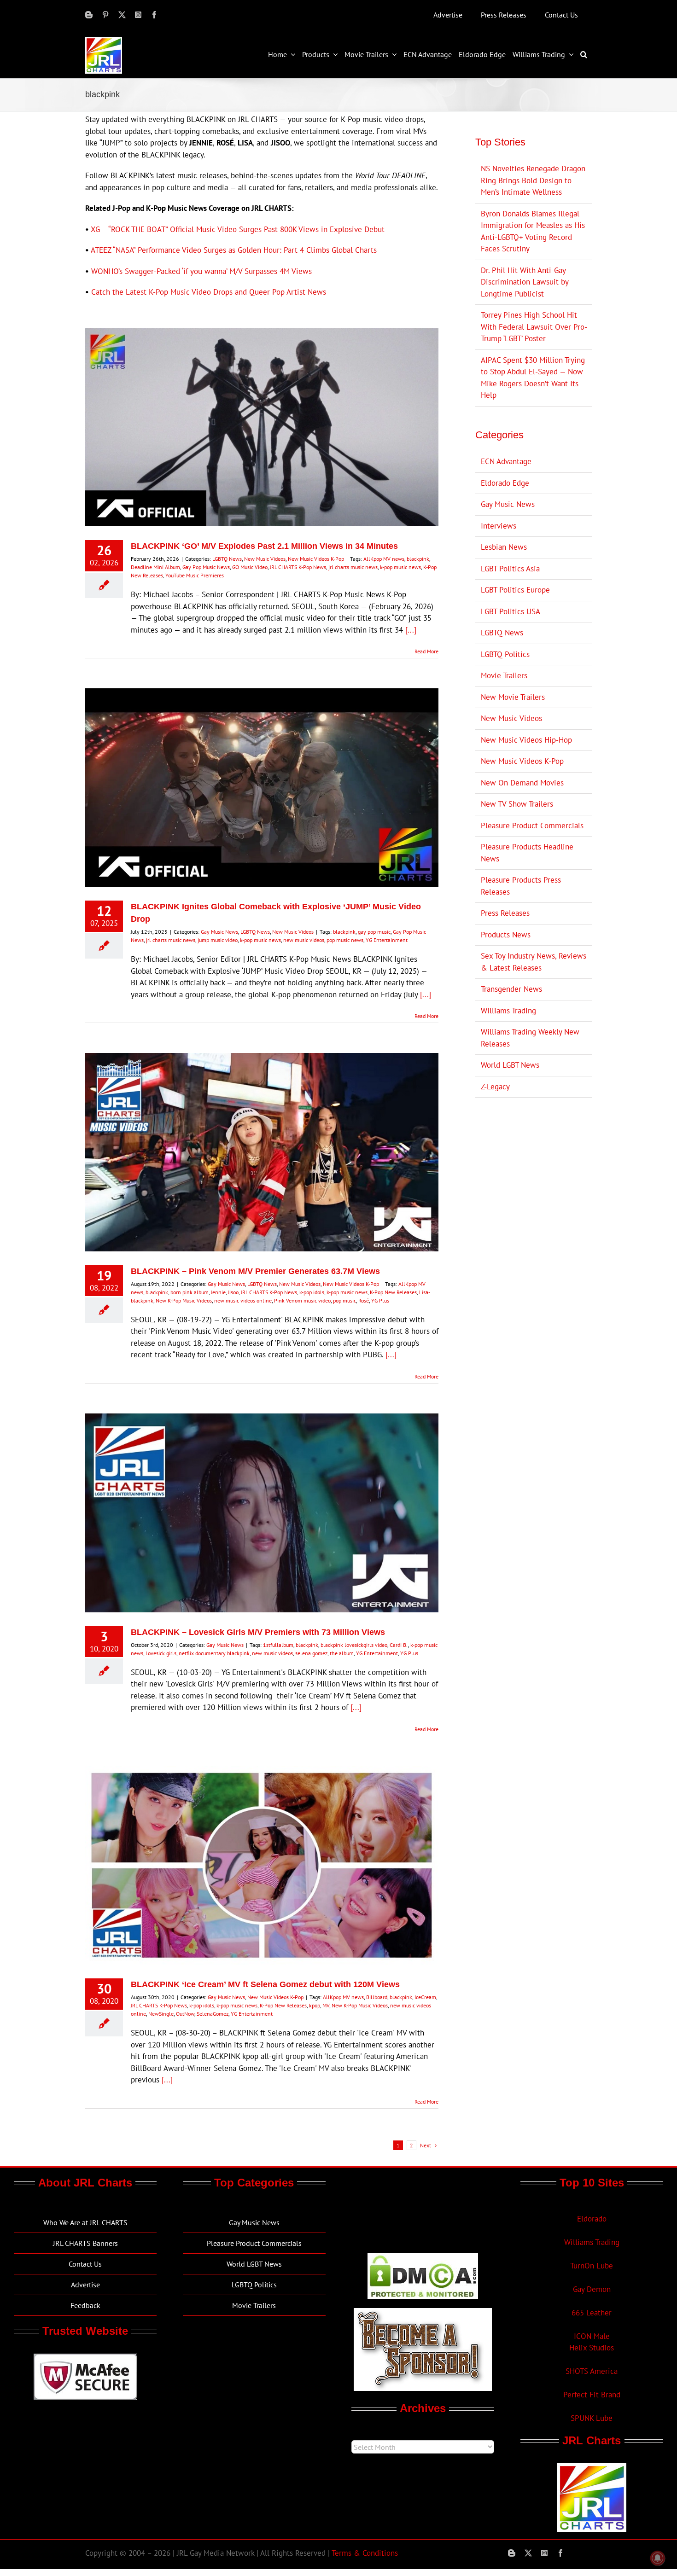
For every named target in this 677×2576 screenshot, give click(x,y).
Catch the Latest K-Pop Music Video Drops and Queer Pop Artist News (209, 292)
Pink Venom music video (302, 1300)
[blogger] (89, 15)
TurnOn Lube (592, 2266)
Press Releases (505, 913)
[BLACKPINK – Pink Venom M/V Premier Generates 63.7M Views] (262, 1152)
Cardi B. (399, 1645)
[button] (585, 54)
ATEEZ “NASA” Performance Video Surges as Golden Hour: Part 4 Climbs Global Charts (234, 250)
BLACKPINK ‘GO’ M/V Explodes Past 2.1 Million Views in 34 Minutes (264, 546)
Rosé (364, 1300)
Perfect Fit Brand (592, 2395)
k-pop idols (312, 1292)
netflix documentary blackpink (214, 1653)
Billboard (377, 1997)
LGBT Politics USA (511, 611)
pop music (344, 1300)
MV (326, 2005)
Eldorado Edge (505, 483)
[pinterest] (105, 15)
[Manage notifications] (658, 2558)
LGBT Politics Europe (515, 590)
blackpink (418, 559)
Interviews (499, 526)
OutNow (185, 2014)
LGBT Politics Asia (510, 569)
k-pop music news (400, 567)
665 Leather (592, 2313)
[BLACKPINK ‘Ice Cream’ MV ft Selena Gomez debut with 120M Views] (262, 1866)
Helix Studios (592, 2348)
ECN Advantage (506, 461)
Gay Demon (592, 2289)
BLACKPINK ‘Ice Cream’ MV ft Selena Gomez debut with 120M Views (265, 1984)
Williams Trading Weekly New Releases (530, 1038)
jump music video (218, 940)
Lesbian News (504, 547)
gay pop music (374, 932)
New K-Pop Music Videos (184, 1300)
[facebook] (154, 15)
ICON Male (592, 2336)
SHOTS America (592, 2371)
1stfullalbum (278, 1645)
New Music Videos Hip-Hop (526, 740)
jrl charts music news (353, 567)
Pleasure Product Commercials (532, 826)
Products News (506, 935)
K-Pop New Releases (393, 1292)
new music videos (304, 940)
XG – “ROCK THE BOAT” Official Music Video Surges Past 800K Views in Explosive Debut (238, 229)
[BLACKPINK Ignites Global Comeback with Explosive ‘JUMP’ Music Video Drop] (262, 788)
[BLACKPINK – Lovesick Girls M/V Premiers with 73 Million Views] (262, 1513)
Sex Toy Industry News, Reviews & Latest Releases (534, 962)
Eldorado (592, 2219)
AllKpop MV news (384, 559)
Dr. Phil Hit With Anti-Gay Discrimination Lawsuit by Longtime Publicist (525, 282)
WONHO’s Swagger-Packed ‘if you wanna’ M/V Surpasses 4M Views (201, 271)
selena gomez (311, 1653)
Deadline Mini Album (155, 567)
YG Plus (380, 1300)
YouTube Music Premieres (195, 575)
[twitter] (122, 15)
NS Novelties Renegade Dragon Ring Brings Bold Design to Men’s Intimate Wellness (533, 180)
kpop (315, 2005)
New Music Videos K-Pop (316, 559)
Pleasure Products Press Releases (521, 886)
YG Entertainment (387, 940)
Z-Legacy (495, 1087)
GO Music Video (250, 567)
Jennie (218, 1292)
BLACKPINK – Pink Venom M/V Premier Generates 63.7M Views (255, 1271)
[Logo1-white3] (104, 41)
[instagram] (138, 15)
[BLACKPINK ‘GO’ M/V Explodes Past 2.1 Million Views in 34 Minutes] (262, 427)
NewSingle (161, 2014)
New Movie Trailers (513, 697)
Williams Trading (508, 1011)
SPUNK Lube (592, 2418)
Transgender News (511, 989)
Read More (426, 651)
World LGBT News (510, 1065)
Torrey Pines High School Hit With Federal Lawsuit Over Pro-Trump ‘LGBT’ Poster (534, 327)
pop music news (345, 940)
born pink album (190, 1292)
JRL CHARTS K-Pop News (298, 567)
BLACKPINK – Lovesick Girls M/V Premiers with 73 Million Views (258, 1632)
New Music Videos (265, 559)
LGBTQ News (227, 559)
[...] (411, 630)
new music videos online (243, 1300)
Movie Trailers (504, 675)
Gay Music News (219, 932)
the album (342, 1653)
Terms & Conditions (365, 2553)
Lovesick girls (161, 1653)
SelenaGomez (213, 2014)
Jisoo (233, 1292)
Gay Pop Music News (206, 567)
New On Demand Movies (522, 783)
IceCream (425, 1997)
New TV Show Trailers (517, 804)
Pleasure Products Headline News (527, 853)
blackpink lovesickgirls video (354, 1645)
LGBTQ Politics (505, 654)
